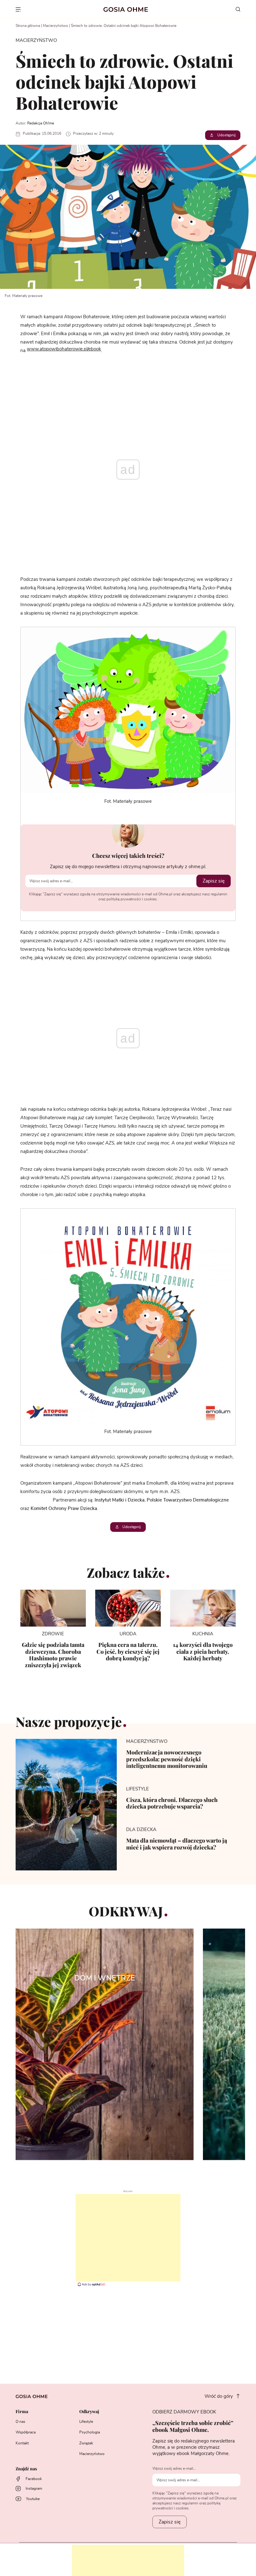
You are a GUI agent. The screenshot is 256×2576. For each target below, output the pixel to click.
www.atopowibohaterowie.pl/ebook (64, 349)
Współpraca (26, 2432)
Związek (86, 2443)
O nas (20, 2422)
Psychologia (90, 2432)
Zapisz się (214, 881)
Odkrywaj (89, 2412)
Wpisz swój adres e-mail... (174, 2468)
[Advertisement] (128, 2238)
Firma (22, 2412)
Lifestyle (86, 2422)
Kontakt (22, 2443)
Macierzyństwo (55, 26)
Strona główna (28, 26)
